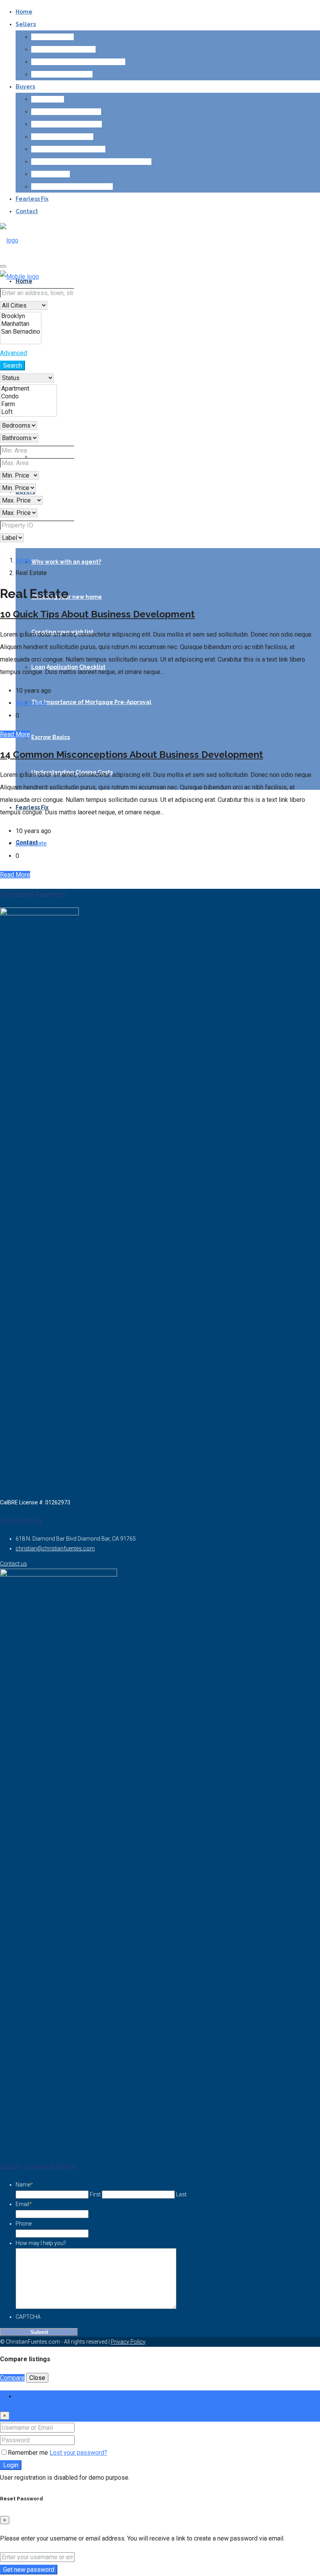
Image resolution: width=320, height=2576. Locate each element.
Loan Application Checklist (68, 149)
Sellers (26, 24)
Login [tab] (23, 2396)
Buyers (25, 87)
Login (11, 2465)
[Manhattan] (21, 324)
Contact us (13, 1564)
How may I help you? (41, 2243)
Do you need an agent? (63, 49)
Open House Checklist (62, 74)
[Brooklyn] (21, 316)
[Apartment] (28, 389)
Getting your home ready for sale (78, 62)
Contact (27, 211)
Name (24, 2185)
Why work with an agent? (66, 111)
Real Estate (31, 703)
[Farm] (28, 404)
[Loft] (28, 412)
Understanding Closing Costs (72, 186)
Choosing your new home (67, 124)
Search (12, 365)
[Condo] (28, 396)
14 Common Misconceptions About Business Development (132, 755)
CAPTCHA (28, 2317)
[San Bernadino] (21, 332)
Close (37, 2378)
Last (181, 2194)
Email (24, 2204)
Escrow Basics (51, 174)
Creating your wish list (62, 136)
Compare (12, 2378)
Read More (15, 734)
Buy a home (48, 99)
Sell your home (52, 37)
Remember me (29, 2453)
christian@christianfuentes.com (55, 1548)
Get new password (29, 2570)
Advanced (13, 353)
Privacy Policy (128, 2342)
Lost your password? (78, 2453)
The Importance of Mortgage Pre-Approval (91, 161)
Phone (24, 2224)
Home (24, 12)
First (95, 2194)
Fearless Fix (32, 199)
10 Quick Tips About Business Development (97, 614)
